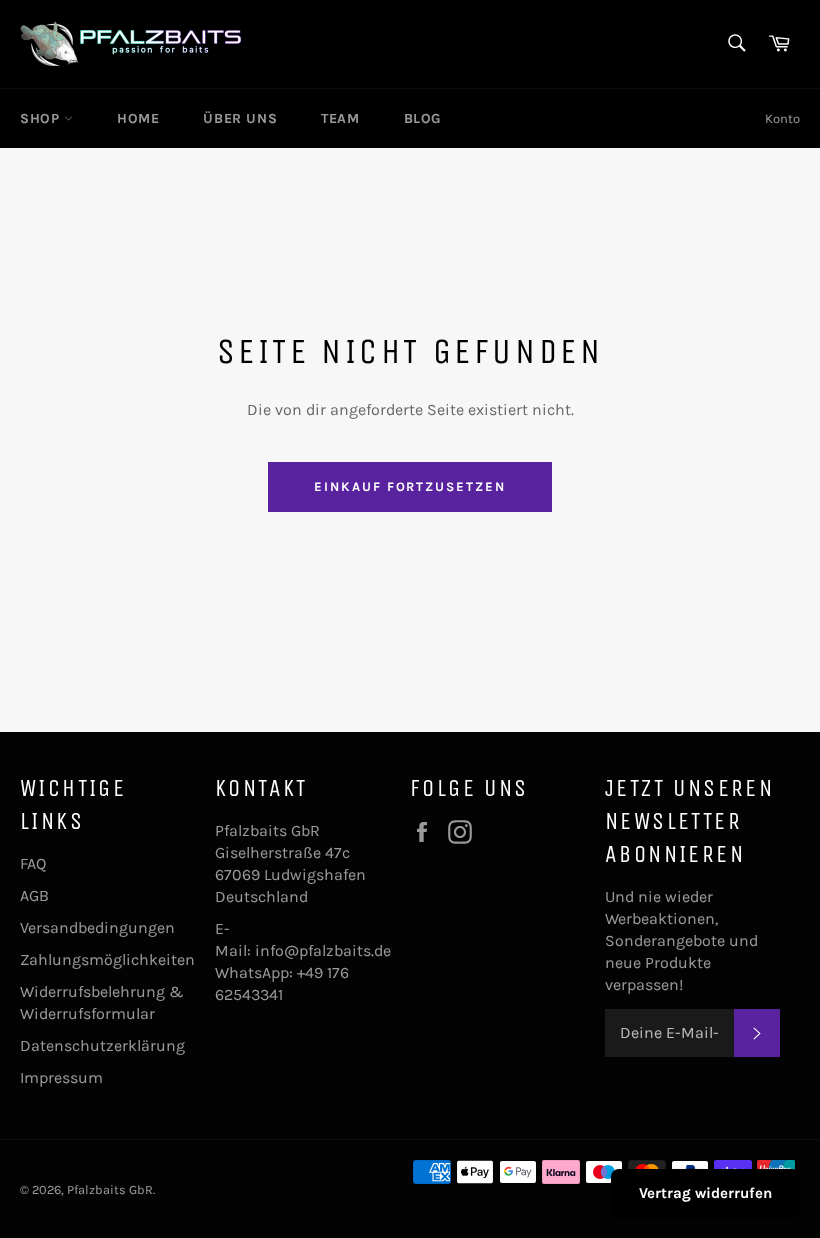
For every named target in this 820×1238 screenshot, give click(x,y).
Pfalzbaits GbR (110, 1189)
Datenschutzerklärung (102, 1045)
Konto (782, 118)
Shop (42, 118)
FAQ (33, 863)
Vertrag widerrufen (705, 1193)
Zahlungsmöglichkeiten (107, 959)
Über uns (240, 118)
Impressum (61, 1077)
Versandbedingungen (97, 927)
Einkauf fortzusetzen (410, 486)
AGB (34, 895)
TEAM (340, 118)
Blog (422, 118)
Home (138, 118)
